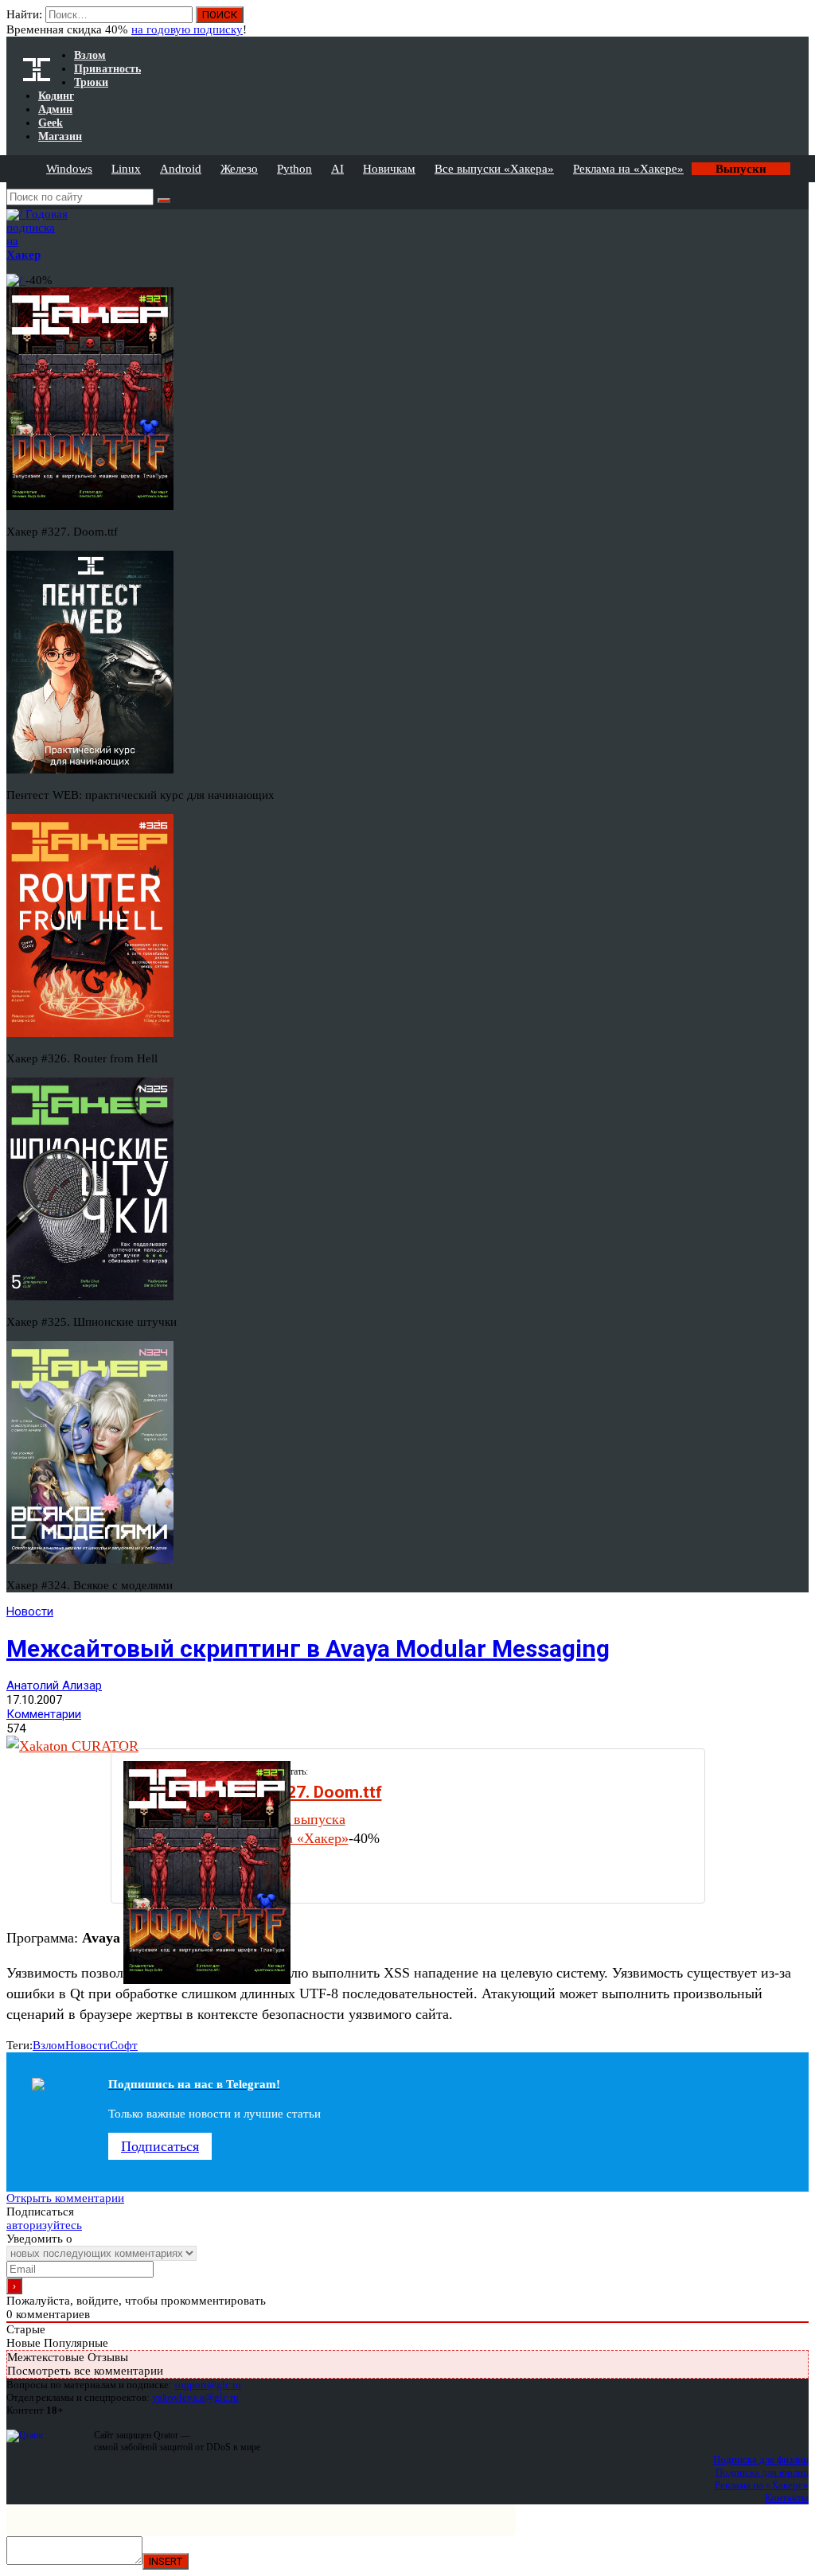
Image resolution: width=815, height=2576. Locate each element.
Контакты (787, 2498)
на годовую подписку (187, 29)
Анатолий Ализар (54, 1686)
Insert (166, 2561)
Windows (69, 169)
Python (294, 169)
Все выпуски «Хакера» (494, 169)
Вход (798, 22)
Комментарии (44, 1714)
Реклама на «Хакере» (628, 169)
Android (181, 169)
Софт (124, 2045)
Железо (239, 169)
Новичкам (389, 169)
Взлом (49, 2045)
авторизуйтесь (44, 2225)
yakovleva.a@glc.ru (195, 2397)
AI (337, 169)
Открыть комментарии (65, 2198)
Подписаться (160, 2146)
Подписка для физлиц (761, 2459)
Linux (126, 169)
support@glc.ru (208, 2385)
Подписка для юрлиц (762, 2472)
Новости (30, 1611)
